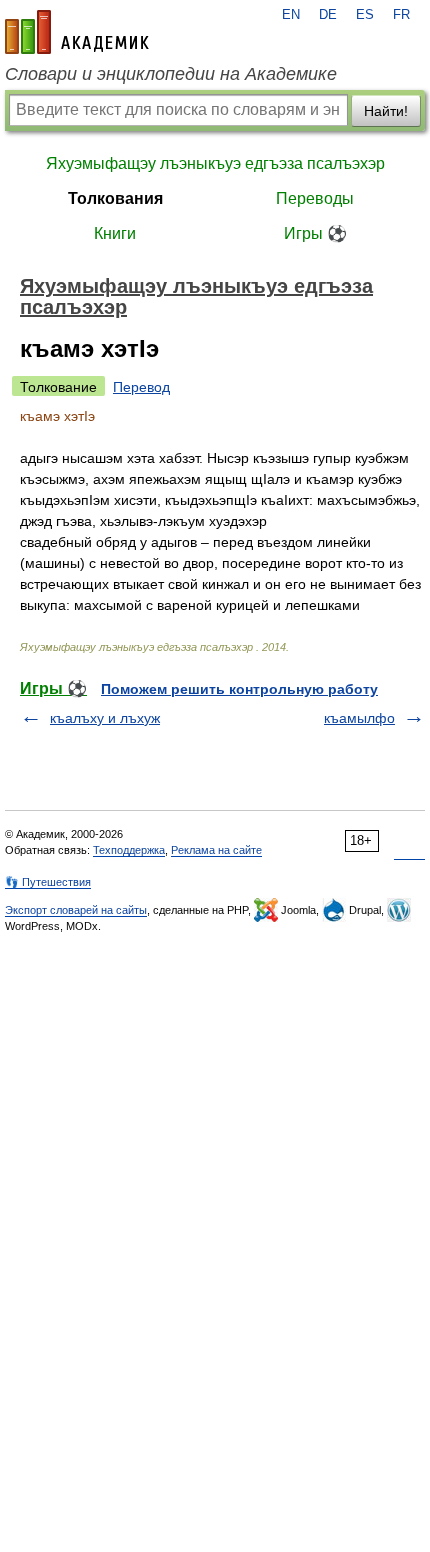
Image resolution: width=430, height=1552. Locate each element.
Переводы (315, 198)
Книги (115, 233)
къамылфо (359, 718)
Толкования (115, 198)
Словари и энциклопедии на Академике (171, 74)
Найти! (386, 111)
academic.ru (77, 32)
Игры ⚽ (315, 233)
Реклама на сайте (216, 850)
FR (401, 15)
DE (328, 15)
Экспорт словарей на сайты (76, 910)
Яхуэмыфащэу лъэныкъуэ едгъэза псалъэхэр (215, 163)
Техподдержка (129, 850)
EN (291, 15)
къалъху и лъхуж (105, 718)
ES (365, 15)
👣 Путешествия (48, 882)
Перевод (141, 387)
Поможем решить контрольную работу (239, 689)
